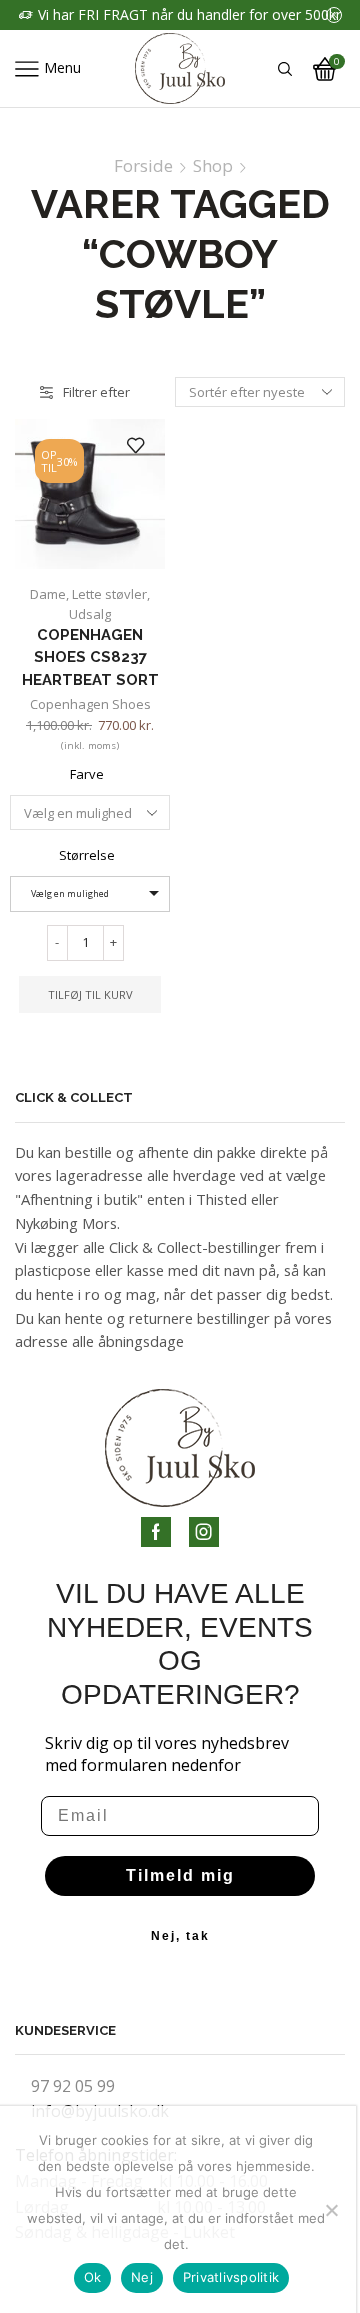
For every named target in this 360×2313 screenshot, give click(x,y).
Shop (213, 166)
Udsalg (90, 614)
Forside (143, 166)
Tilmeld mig (180, 1875)
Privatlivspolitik (231, 2277)
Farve (87, 774)
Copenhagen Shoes (90, 704)
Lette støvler (109, 594)
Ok (93, 2277)
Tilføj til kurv (90, 994)
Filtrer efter (96, 392)
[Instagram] (204, 1532)
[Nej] (331, 2210)
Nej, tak (180, 1936)
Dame (48, 594)
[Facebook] (156, 1532)
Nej (142, 2277)
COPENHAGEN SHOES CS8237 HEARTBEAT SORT (90, 656)
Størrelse (87, 855)
